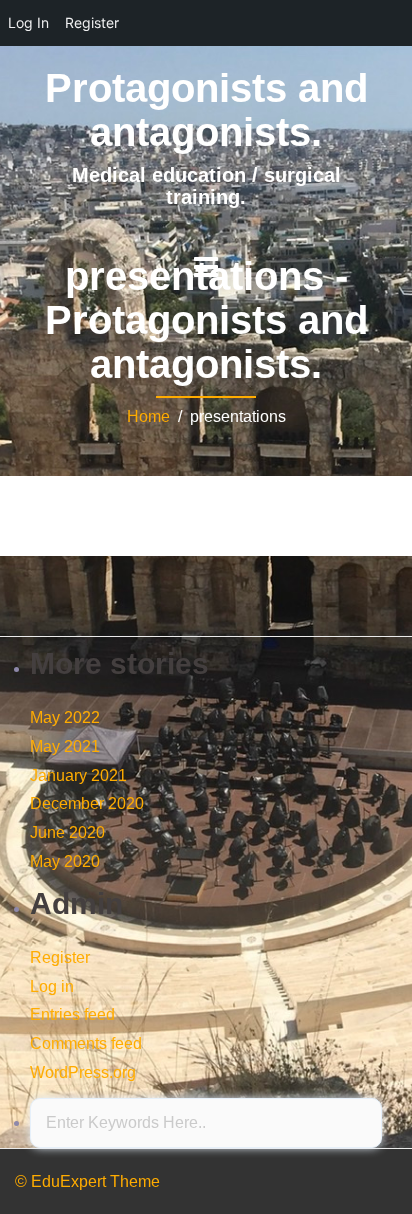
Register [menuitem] (92, 22)
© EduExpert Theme (87, 1181)
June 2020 (67, 832)
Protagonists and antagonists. (206, 110)
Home (148, 416)
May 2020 (65, 861)
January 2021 (78, 775)
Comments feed (86, 1043)
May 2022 (65, 717)
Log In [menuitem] (28, 22)
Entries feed (72, 1014)
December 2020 (87, 803)
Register (60, 957)
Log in (52, 986)
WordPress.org (83, 1072)
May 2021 (65, 746)
